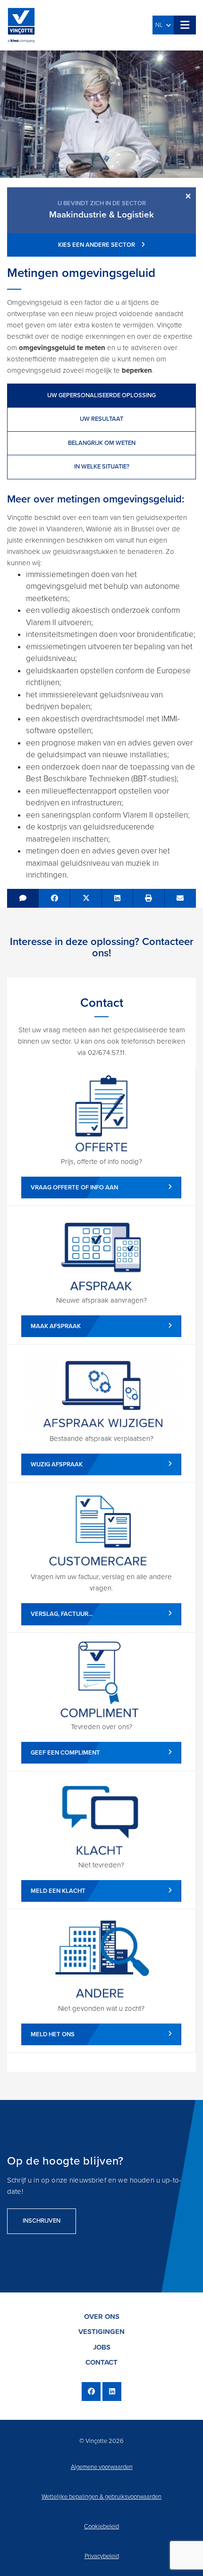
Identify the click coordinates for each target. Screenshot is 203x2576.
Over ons (102, 2317)
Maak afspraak (56, 1326)
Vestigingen (101, 2332)
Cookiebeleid (101, 2526)
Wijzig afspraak (57, 1464)
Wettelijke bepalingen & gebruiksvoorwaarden (101, 2497)
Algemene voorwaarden (102, 2467)
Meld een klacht (58, 1891)
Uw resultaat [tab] (101, 419)
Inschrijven (42, 2221)
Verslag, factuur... (62, 1614)
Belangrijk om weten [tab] (102, 443)
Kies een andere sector (97, 245)
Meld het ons (53, 2034)
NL (161, 25)
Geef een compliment (65, 1753)
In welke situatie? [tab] (102, 467)
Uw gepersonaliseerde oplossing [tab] (101, 395)
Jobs (102, 2347)
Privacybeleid (102, 2556)
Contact (101, 2362)
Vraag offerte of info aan (74, 1188)
